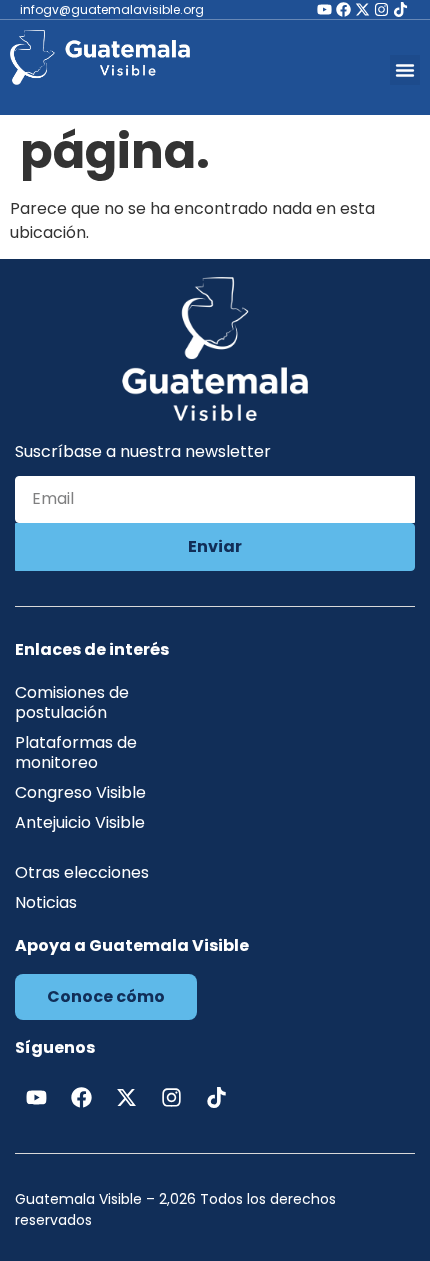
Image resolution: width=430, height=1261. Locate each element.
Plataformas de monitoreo (76, 752)
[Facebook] (343, 9)
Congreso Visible (80, 792)
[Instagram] (381, 9)
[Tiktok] (400, 9)
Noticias (46, 902)
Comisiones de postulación (72, 702)
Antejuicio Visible (80, 822)
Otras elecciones (82, 872)
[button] (405, 70)
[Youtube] (324, 9)
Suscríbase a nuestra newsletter (143, 453)
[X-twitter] (362, 9)
